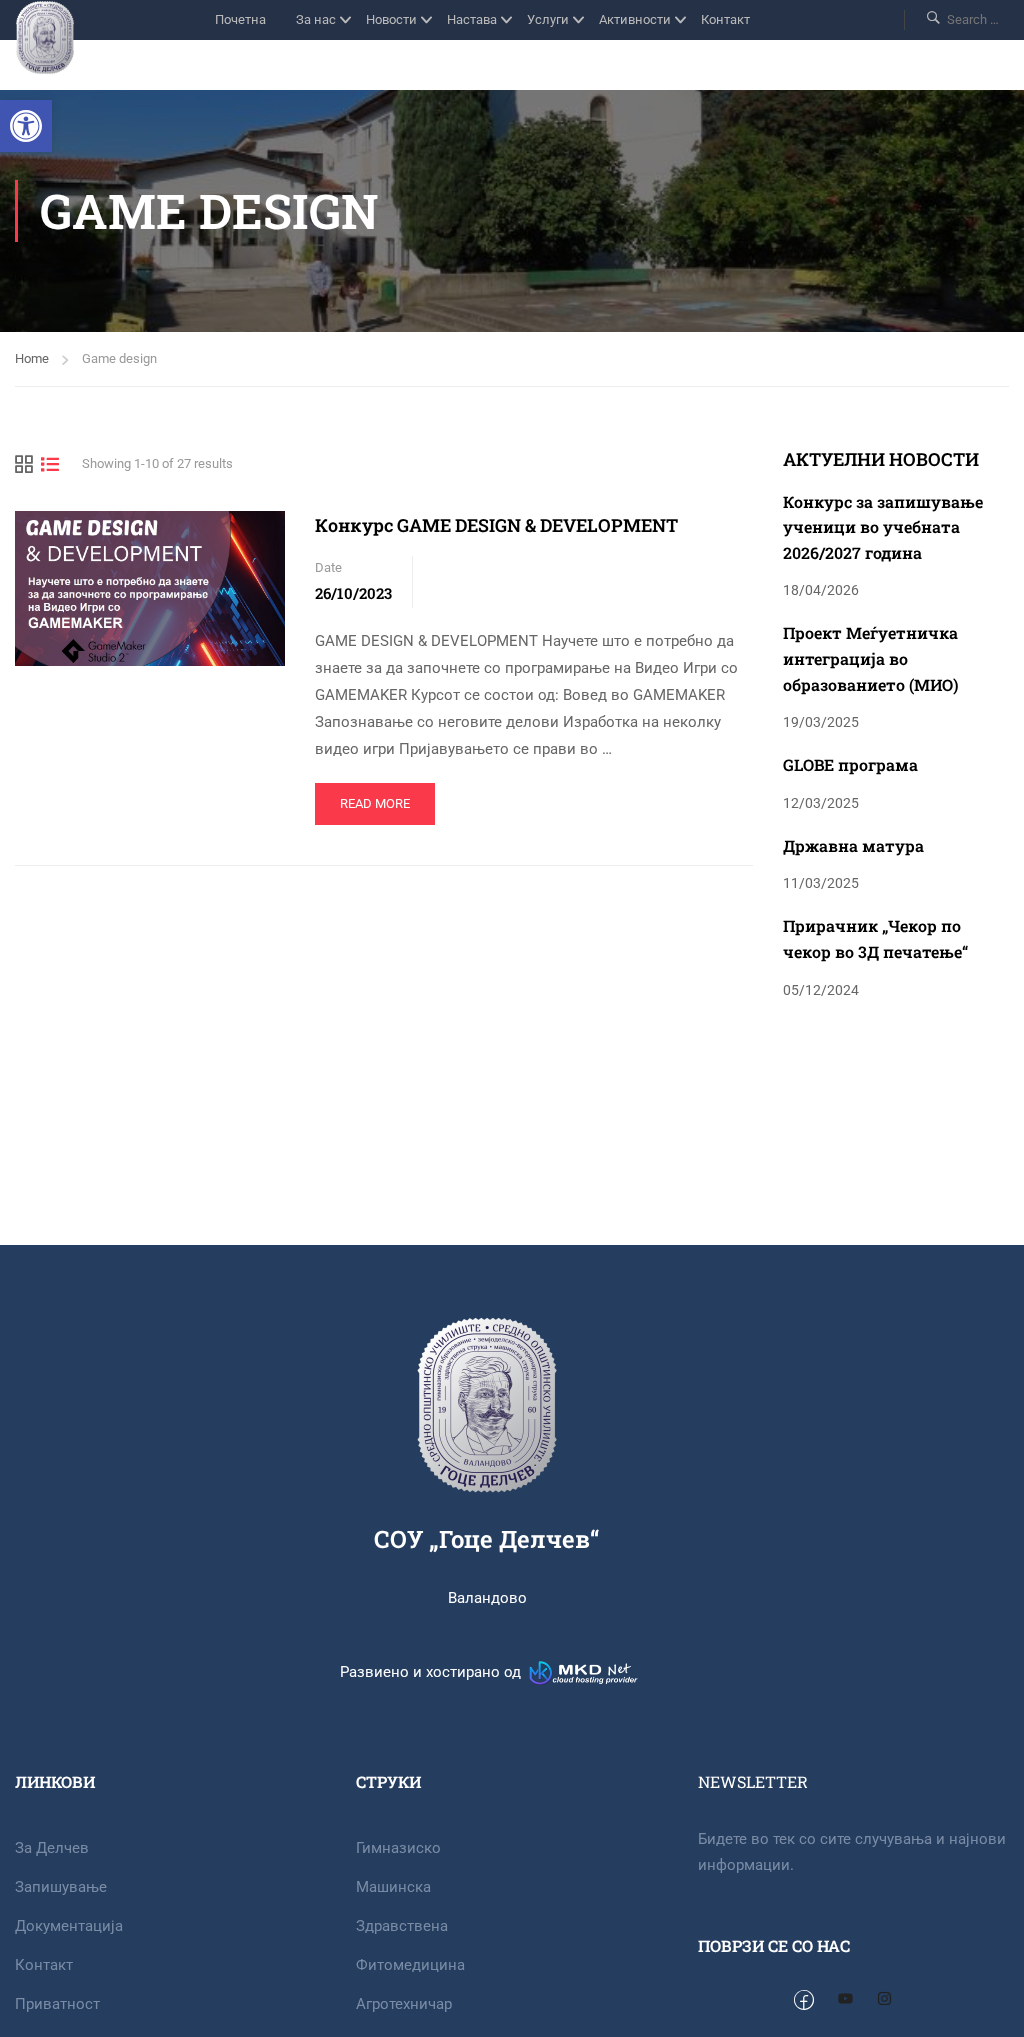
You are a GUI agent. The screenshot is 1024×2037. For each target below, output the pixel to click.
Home (32, 358)
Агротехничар (404, 2004)
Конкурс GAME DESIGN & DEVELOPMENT (496, 525)
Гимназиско (398, 1848)
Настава (472, 19)
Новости (391, 19)
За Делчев (52, 1848)
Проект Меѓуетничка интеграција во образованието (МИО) (870, 658)
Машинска (393, 1887)
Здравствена (402, 1926)
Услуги (548, 19)
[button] (26, 126)
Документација (69, 1926)
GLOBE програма (850, 764)
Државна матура (853, 845)
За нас (316, 19)
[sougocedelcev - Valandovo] (45, 37)
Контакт (725, 19)
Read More (384, 797)
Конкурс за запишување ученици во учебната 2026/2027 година (883, 527)
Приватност (57, 2004)
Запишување (61, 1887)
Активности (635, 19)
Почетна (240, 19)
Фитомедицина (410, 1965)
